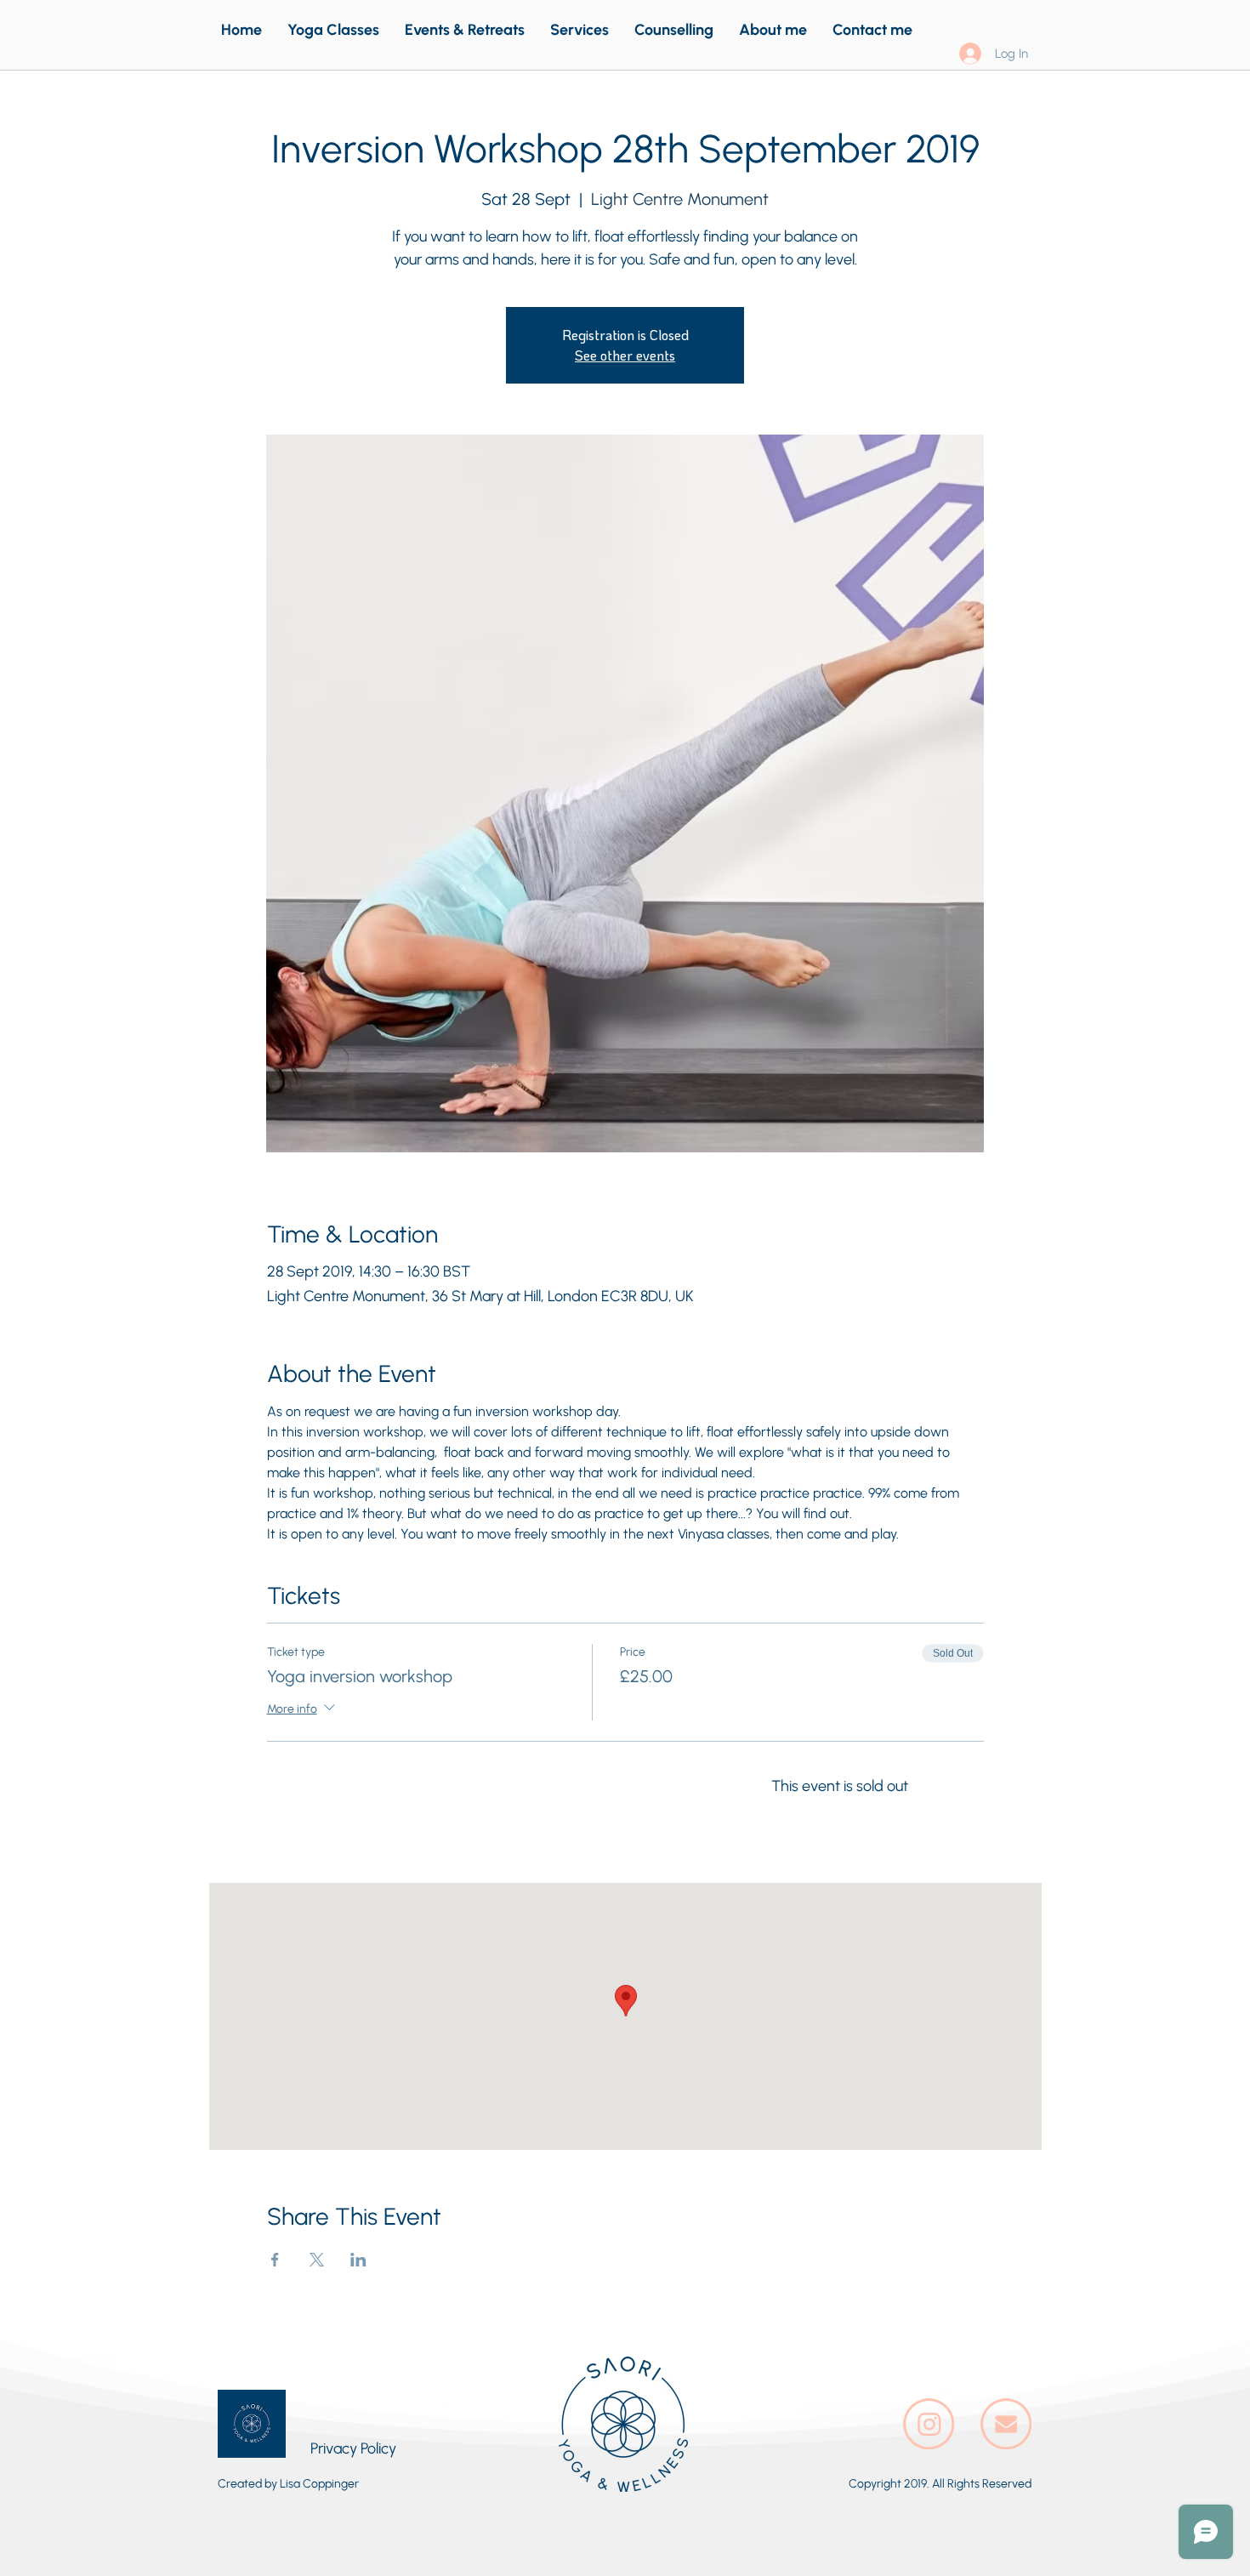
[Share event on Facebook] (275, 2260)
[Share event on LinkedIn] (358, 2260)
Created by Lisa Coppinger (288, 2484)
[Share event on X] (317, 2260)
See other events (625, 355)
